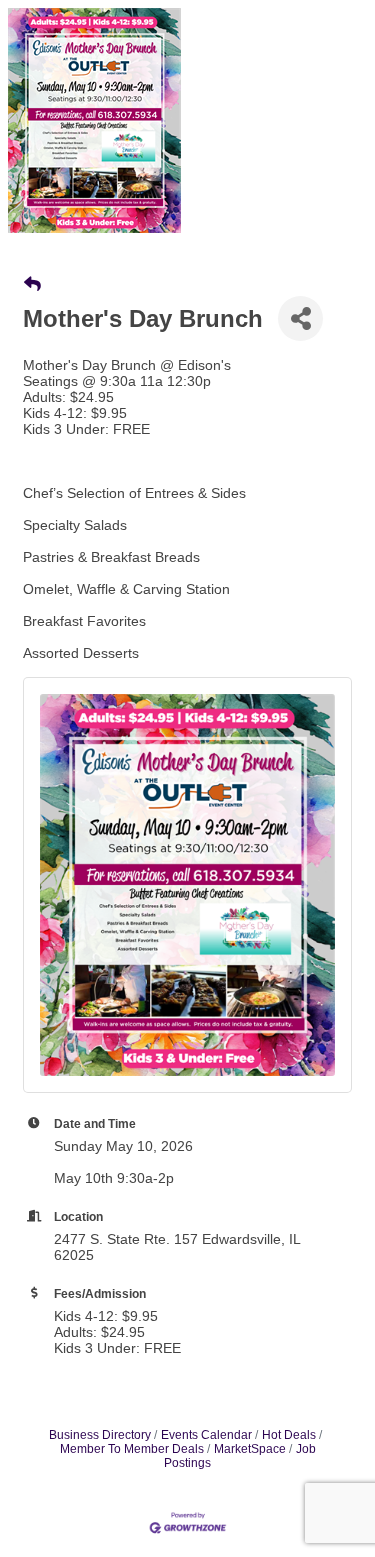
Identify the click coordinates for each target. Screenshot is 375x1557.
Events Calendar (206, 1435)
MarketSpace (250, 1449)
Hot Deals (289, 1435)
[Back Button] (32, 285)
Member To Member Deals (132, 1449)
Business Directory (100, 1435)
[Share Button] (300, 318)
